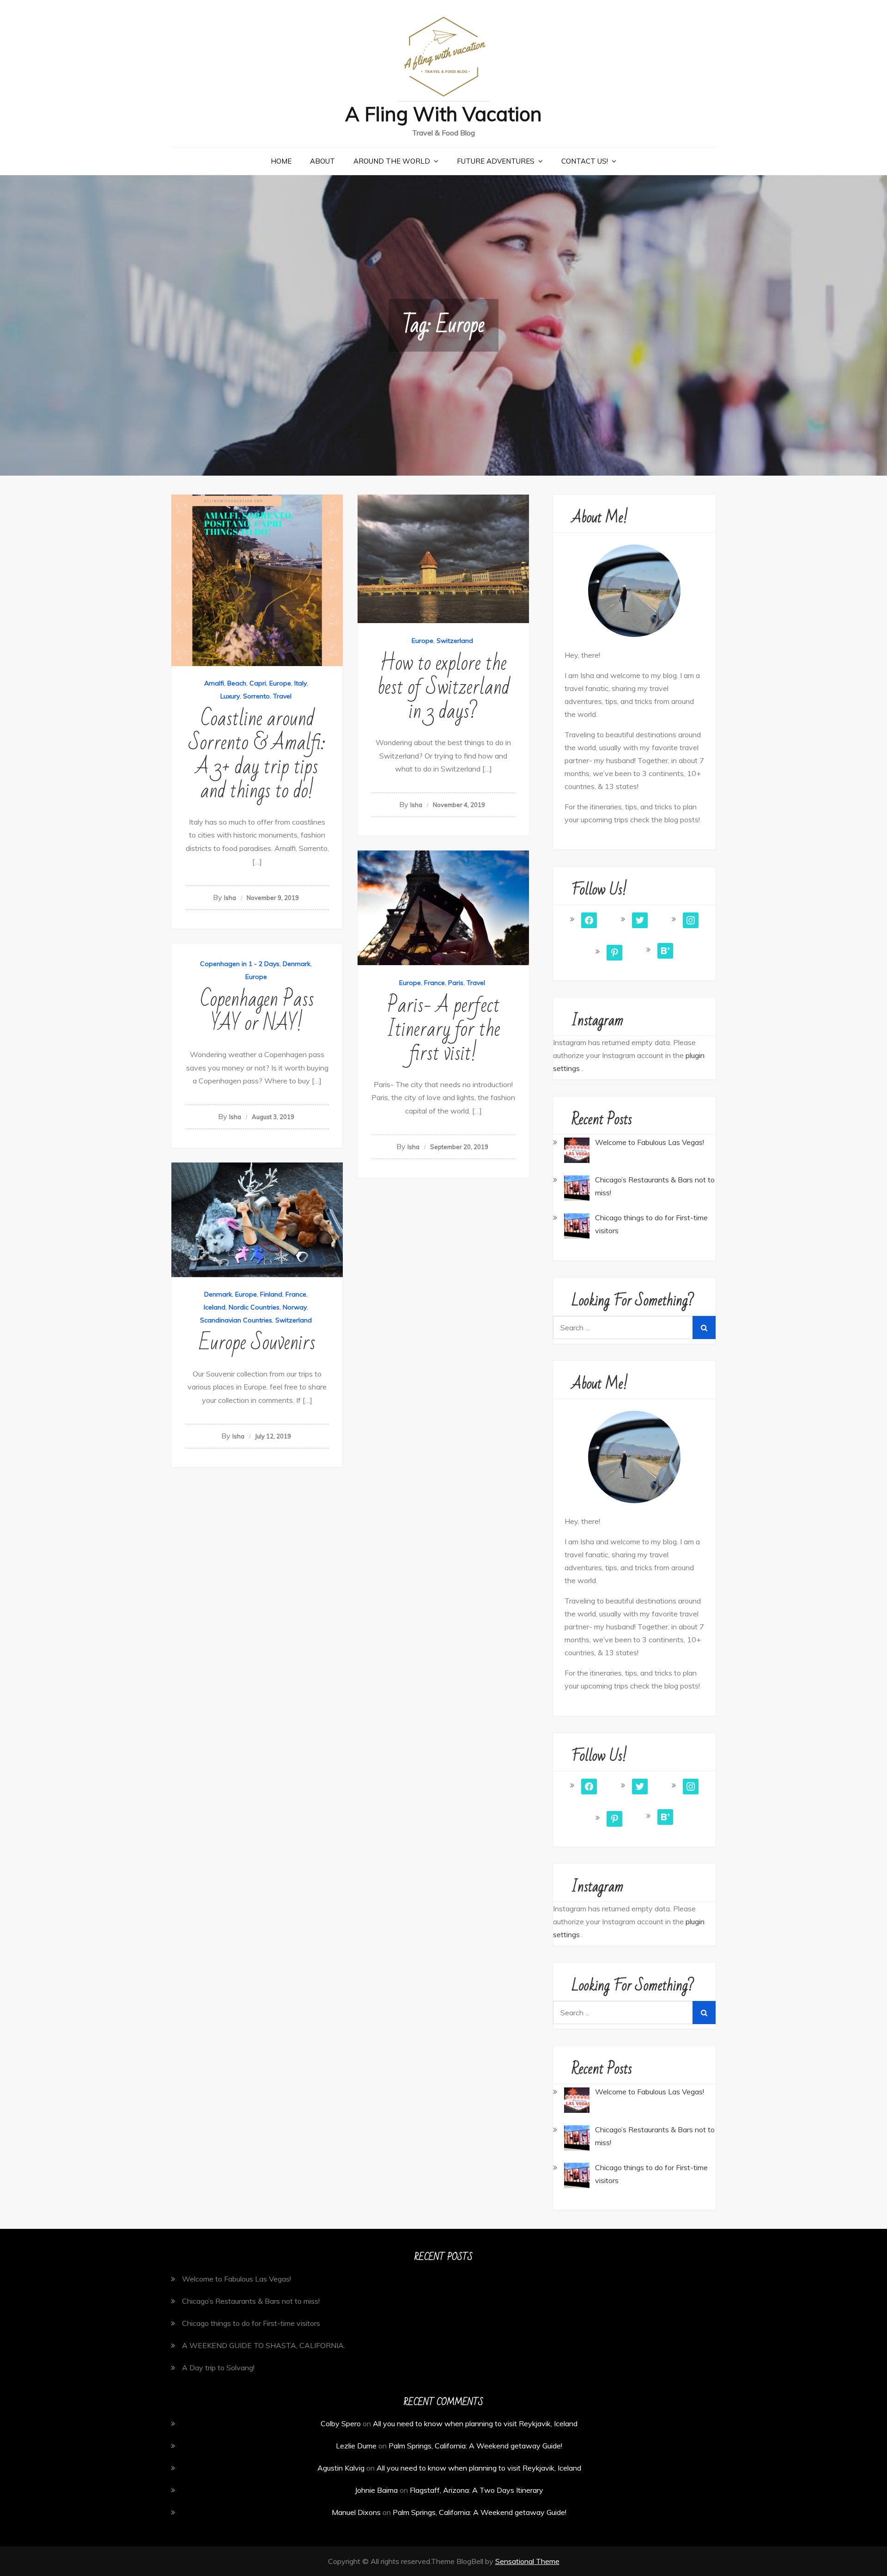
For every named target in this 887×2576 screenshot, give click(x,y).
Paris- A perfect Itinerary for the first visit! (443, 1030)
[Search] (704, 1328)
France (434, 983)
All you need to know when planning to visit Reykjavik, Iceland (475, 2423)
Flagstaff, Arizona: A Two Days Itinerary (477, 2490)
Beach (237, 683)
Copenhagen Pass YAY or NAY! (257, 1012)
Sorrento (256, 696)
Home (281, 161)
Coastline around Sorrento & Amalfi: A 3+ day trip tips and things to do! (257, 755)
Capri (258, 683)
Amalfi (214, 683)
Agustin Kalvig (341, 2468)
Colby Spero (341, 2423)
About (322, 161)
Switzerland (455, 641)
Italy (301, 683)
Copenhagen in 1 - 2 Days (240, 964)
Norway (295, 1307)
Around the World (392, 161)
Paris (456, 983)
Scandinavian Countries (236, 1320)
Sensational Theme (527, 2561)
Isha (230, 898)
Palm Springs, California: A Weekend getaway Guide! (475, 2446)
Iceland (215, 1307)
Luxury (230, 696)
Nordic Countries (254, 1307)
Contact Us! (585, 161)
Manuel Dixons (356, 2512)
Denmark (297, 964)
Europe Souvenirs (257, 1343)
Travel (282, 696)
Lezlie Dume (356, 2446)
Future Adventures (496, 161)
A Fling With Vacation (443, 114)
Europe (280, 683)
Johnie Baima (376, 2490)
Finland (271, 1294)
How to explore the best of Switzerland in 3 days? (443, 688)
